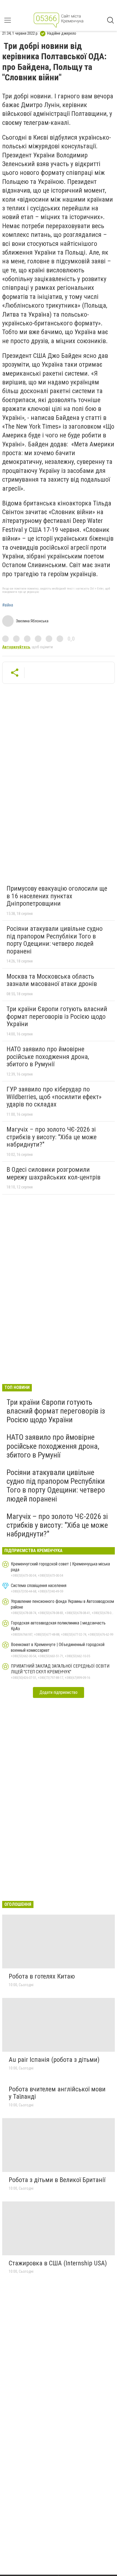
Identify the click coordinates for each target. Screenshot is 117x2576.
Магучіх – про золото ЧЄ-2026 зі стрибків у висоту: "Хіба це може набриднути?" (52, 1137)
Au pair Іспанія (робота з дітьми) (54, 2060)
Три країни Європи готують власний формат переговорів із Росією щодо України (57, 1016)
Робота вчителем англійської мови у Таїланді (57, 2093)
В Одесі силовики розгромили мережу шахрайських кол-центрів (53, 1173)
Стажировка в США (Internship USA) (58, 2263)
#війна (8, 605)
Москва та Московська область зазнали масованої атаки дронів (52, 980)
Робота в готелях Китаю (42, 1976)
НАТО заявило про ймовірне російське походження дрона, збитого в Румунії (48, 1057)
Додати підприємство (59, 1692)
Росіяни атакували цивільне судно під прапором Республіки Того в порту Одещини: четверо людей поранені (55, 940)
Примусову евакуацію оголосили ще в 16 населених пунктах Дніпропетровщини (57, 896)
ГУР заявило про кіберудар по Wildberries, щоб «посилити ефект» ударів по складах (54, 1097)
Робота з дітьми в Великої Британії (57, 2180)
